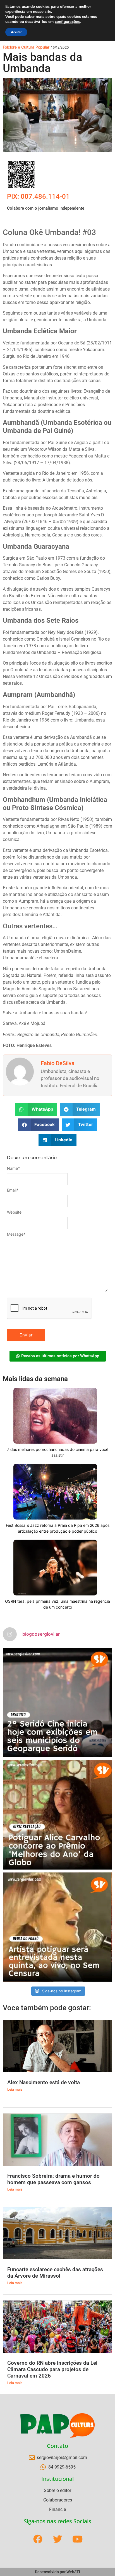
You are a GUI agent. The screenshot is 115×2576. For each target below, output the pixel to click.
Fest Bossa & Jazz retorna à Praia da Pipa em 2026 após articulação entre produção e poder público (58, 1528)
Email (13, 1190)
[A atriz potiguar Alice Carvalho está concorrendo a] (57, 1815)
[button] (36, 1109)
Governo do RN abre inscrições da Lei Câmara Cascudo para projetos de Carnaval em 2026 (52, 2369)
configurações (67, 22)
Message (16, 1234)
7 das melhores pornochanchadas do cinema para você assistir (58, 1452)
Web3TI (73, 2572)
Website (14, 1212)
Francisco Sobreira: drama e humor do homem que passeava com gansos (53, 2179)
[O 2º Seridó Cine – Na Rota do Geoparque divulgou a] (57, 1703)
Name (13, 1168)
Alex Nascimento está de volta (44, 2082)
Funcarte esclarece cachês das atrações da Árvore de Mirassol (55, 2273)
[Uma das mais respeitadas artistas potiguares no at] (57, 1927)
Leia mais (15, 2089)
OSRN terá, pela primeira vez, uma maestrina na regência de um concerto (57, 1604)
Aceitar (16, 32)
